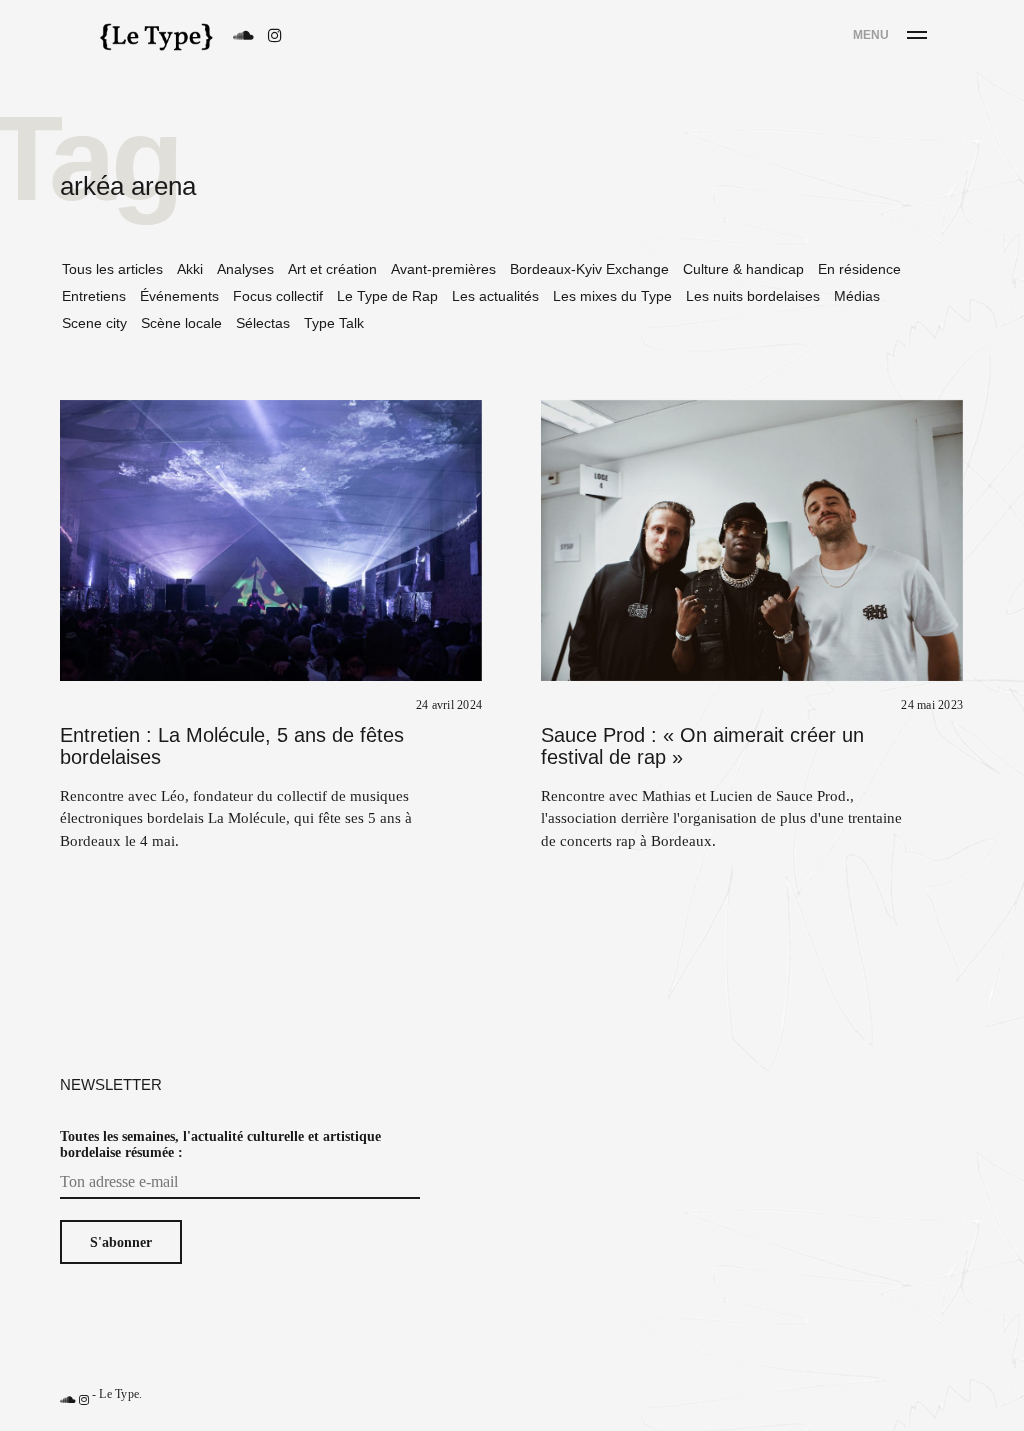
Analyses (245, 269)
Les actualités (495, 296)
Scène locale (181, 323)
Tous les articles (112, 269)
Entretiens (94, 296)
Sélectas (263, 323)
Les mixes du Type (612, 296)
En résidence (859, 269)
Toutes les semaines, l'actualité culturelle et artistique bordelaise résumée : (220, 1144)
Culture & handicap (743, 269)
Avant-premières (443, 269)
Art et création (332, 269)
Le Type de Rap (387, 296)
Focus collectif (278, 296)
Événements (179, 296)
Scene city (94, 323)
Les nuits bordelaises (753, 296)
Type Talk (334, 323)
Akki (190, 269)
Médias (857, 296)
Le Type (119, 1393)
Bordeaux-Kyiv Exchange (589, 269)
